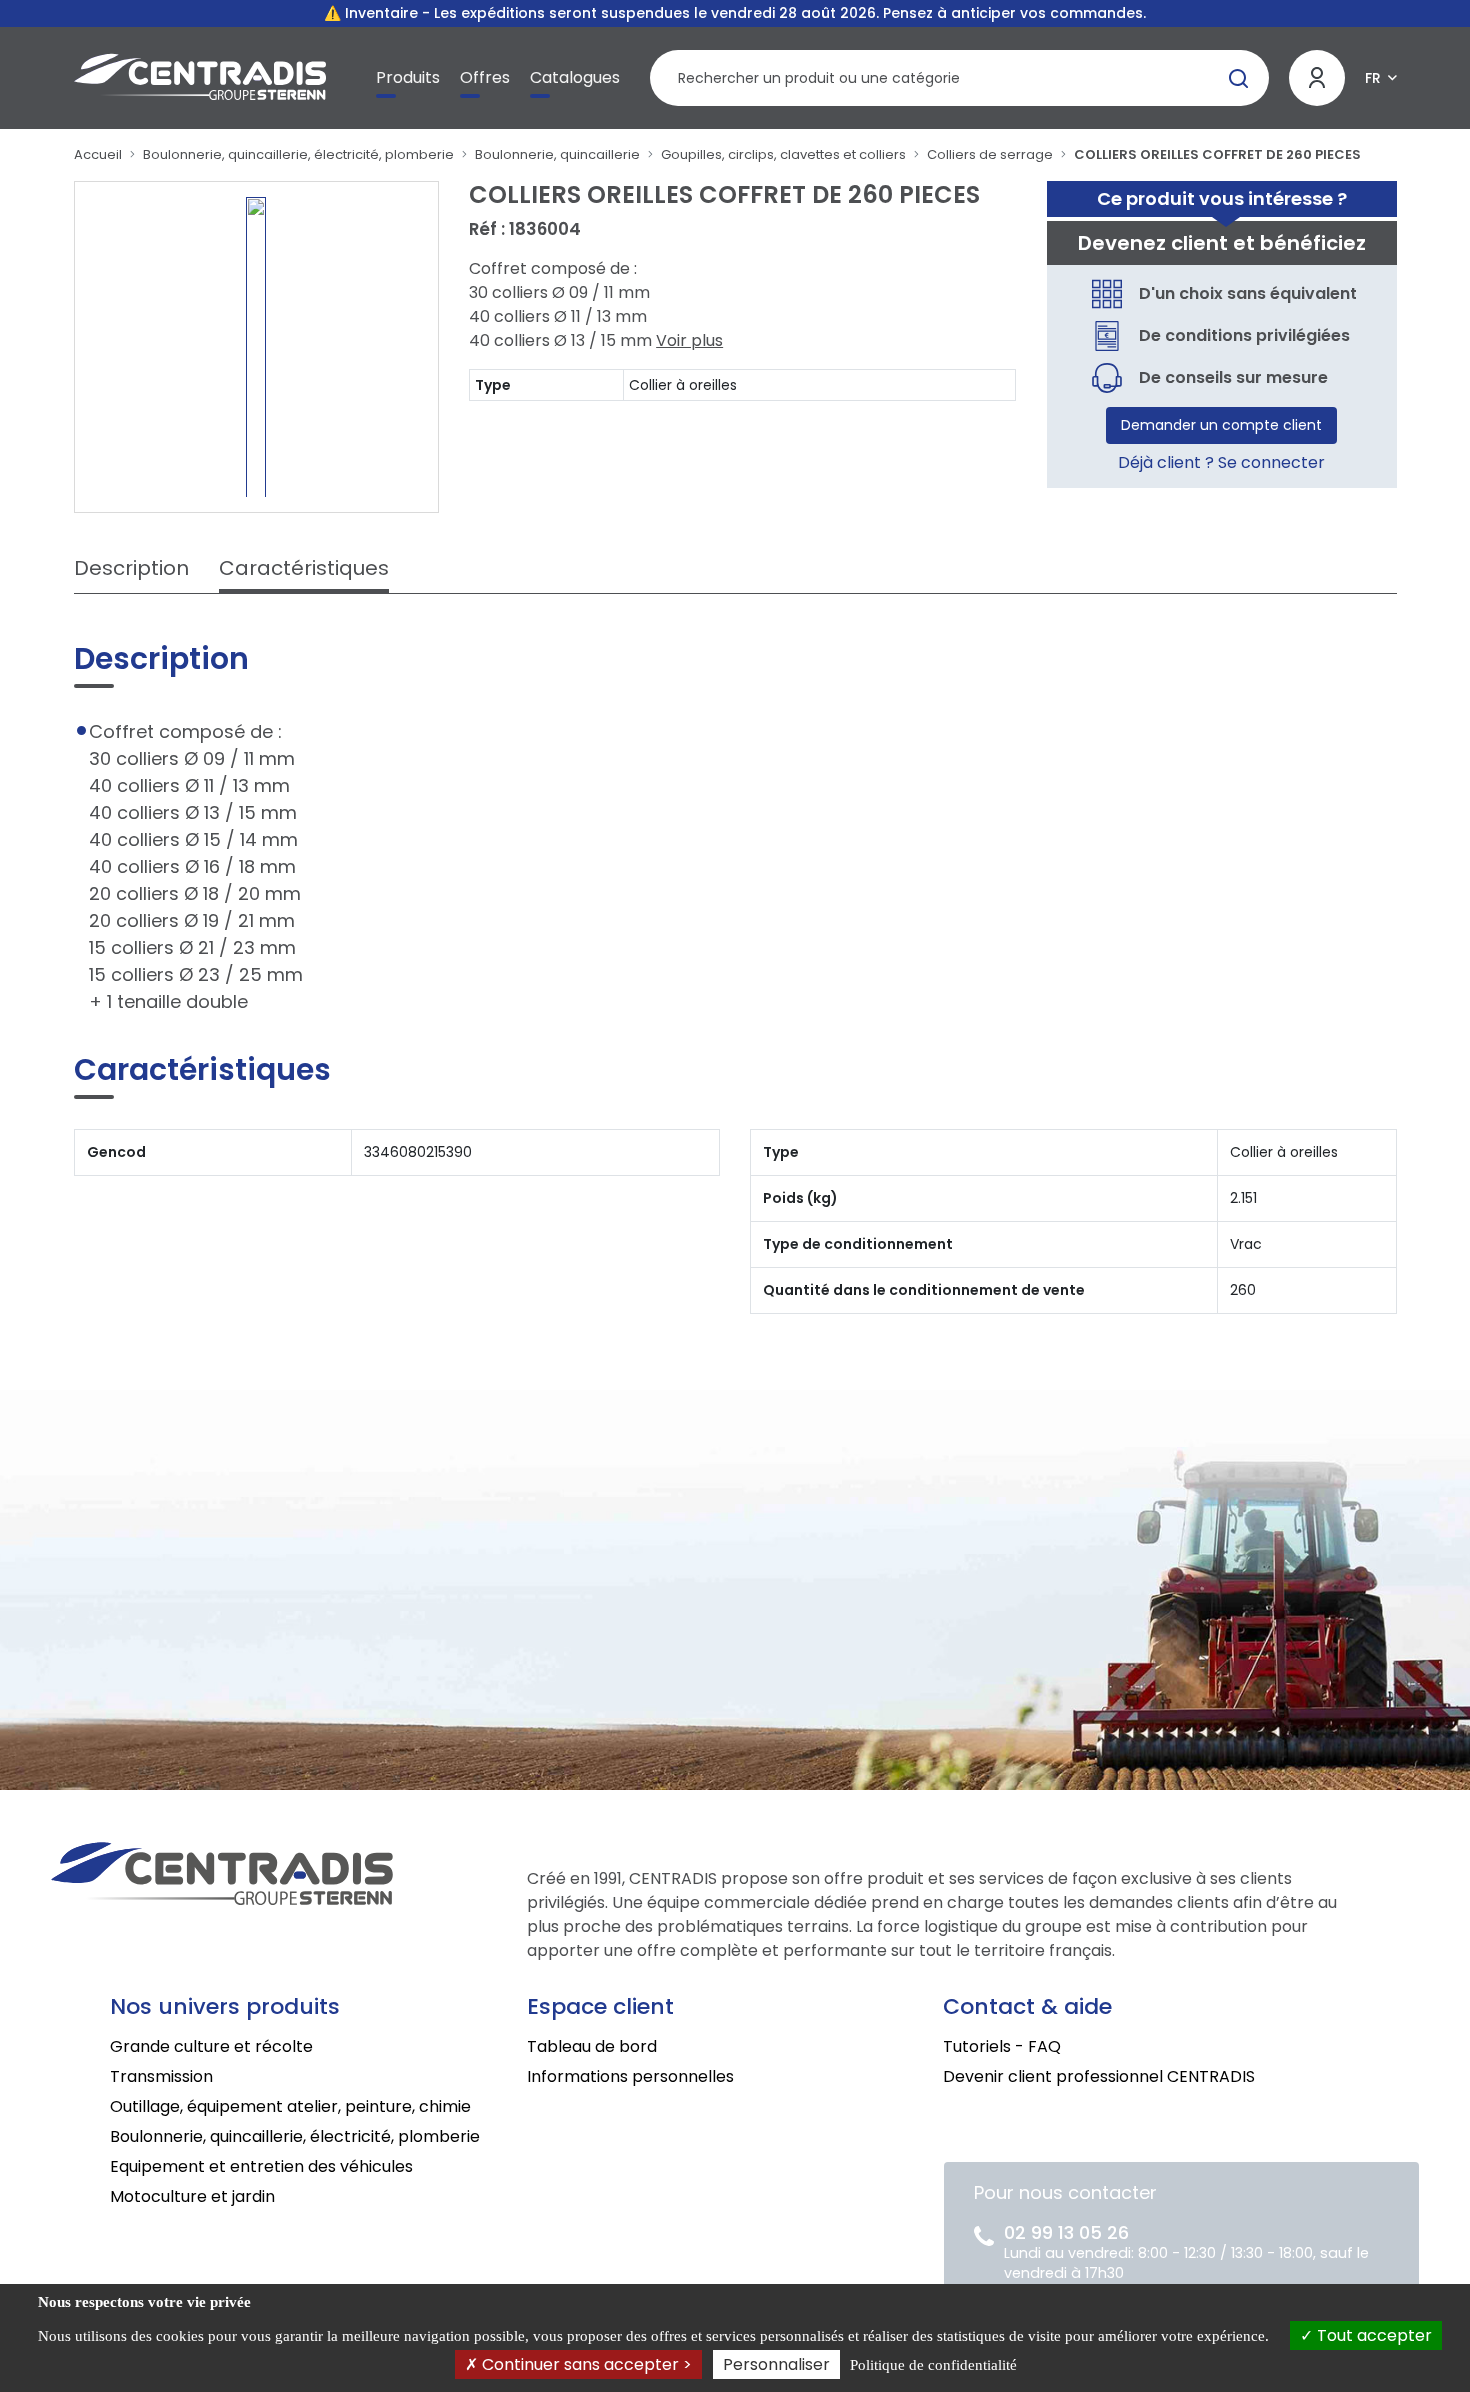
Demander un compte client (1221, 425)
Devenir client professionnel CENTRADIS (1099, 2076)
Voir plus (689, 340)
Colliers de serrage (990, 154)
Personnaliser (776, 2364)
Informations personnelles (630, 2076)
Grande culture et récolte (211, 2046)
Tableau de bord (592, 2046)
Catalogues (575, 77)
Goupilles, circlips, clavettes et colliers (783, 154)
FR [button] (1373, 78)
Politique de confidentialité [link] (933, 2365)
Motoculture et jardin (192, 2196)
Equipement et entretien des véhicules (261, 2166)
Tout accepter (1372, 2335)
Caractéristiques (304, 568)
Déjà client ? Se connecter (1221, 462)
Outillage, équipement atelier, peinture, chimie (290, 2106)
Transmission (161, 2076)
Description (131, 568)
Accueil (98, 154)
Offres (485, 77)
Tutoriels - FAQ (1002, 2046)
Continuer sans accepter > (585, 2364)
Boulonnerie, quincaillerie (557, 154)
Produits (408, 77)
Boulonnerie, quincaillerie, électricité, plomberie (298, 154)
